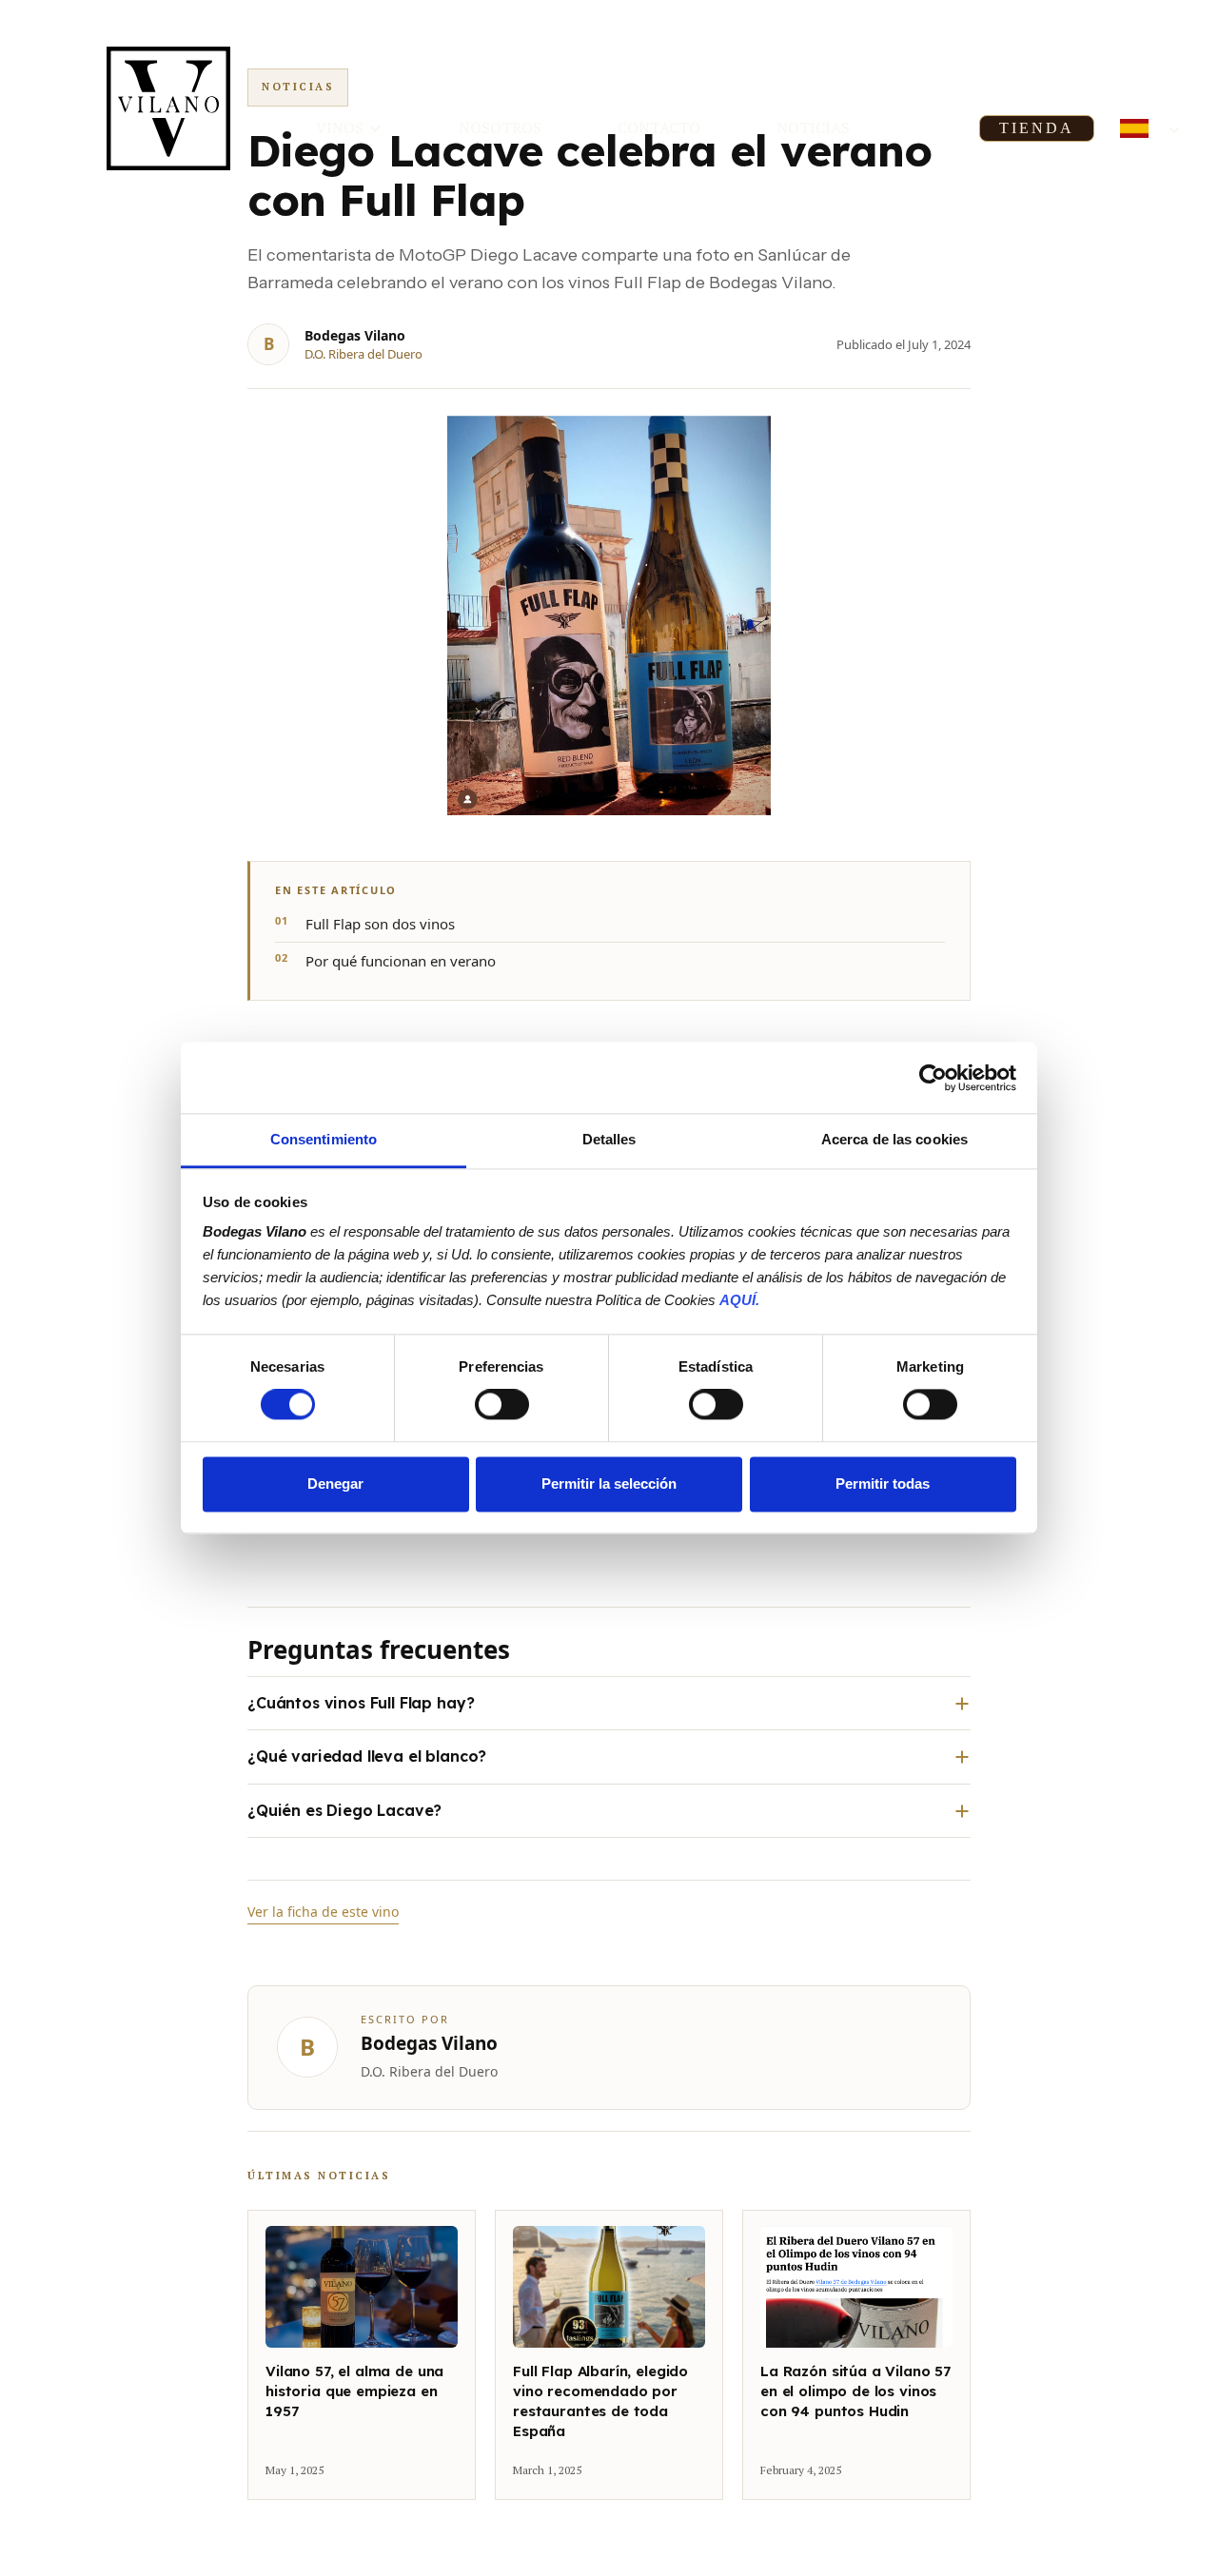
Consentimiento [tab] (324, 1139)
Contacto (659, 127)
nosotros (500, 127)
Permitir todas (883, 1483)
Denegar (335, 1483)
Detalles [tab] (609, 1139)
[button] (349, 128)
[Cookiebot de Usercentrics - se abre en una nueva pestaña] (933, 1078)
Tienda (1037, 128)
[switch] (502, 1405)
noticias (813, 127)
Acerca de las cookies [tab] (894, 1139)
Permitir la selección (609, 1483)
